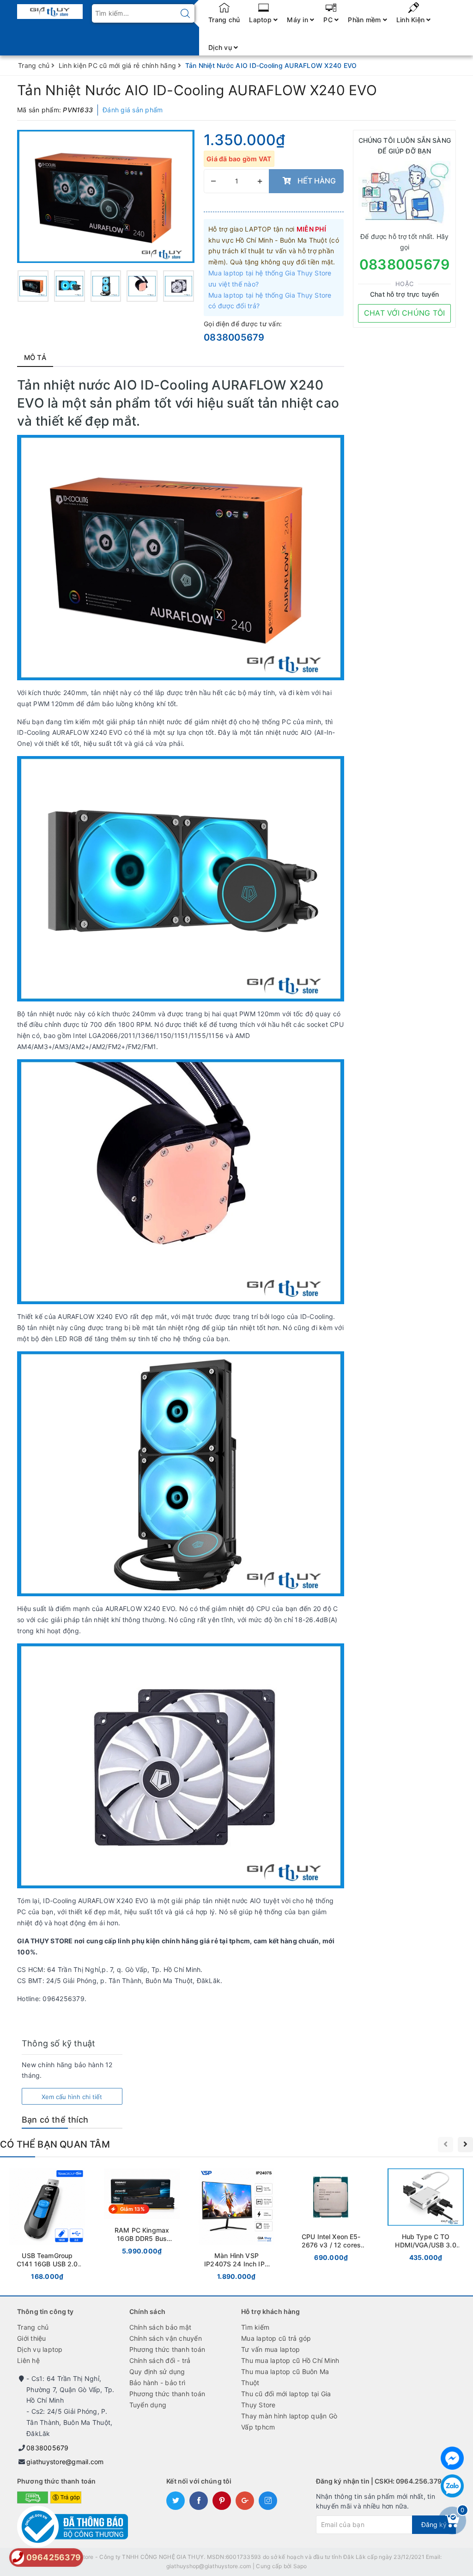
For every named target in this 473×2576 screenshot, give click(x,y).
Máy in (298, 20)
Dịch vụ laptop (40, 2349)
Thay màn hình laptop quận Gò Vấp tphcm (289, 2421)
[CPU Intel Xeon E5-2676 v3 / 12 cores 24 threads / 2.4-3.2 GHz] (331, 2217)
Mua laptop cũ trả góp (276, 2338)
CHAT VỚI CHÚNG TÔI (405, 313)
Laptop (261, 20)
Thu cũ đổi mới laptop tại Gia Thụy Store (286, 2399)
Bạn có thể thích (55, 2120)
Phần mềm (365, 20)
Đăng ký (434, 2524)
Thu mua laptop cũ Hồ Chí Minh (290, 2360)
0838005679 (234, 337)
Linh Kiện (412, 20)
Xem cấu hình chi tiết (72, 2097)
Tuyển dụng (148, 2405)
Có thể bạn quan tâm (55, 2144)
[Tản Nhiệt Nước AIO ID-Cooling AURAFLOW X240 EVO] (106, 196)
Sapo (300, 2566)
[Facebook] (452, 2458)
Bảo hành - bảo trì (158, 2383)
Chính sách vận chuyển (166, 2338)
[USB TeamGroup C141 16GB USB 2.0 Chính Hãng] (47, 2226)
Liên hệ (28, 2360)
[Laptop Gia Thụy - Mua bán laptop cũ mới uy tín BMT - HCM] (50, 9)
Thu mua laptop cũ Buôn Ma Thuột (285, 2377)
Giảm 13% (132, 2209)
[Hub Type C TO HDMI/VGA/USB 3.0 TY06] (426, 2217)
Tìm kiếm (255, 2327)
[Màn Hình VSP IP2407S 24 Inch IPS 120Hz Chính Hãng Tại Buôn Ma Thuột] (237, 2226)
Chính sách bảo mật (161, 2327)
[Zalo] (452, 2486)
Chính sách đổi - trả (160, 2360)
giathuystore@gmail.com (65, 2462)
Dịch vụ (221, 47)
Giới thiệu (32, 2338)
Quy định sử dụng (157, 2372)
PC (329, 20)
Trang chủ (224, 20)
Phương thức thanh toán (167, 2349)
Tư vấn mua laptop (270, 2349)
